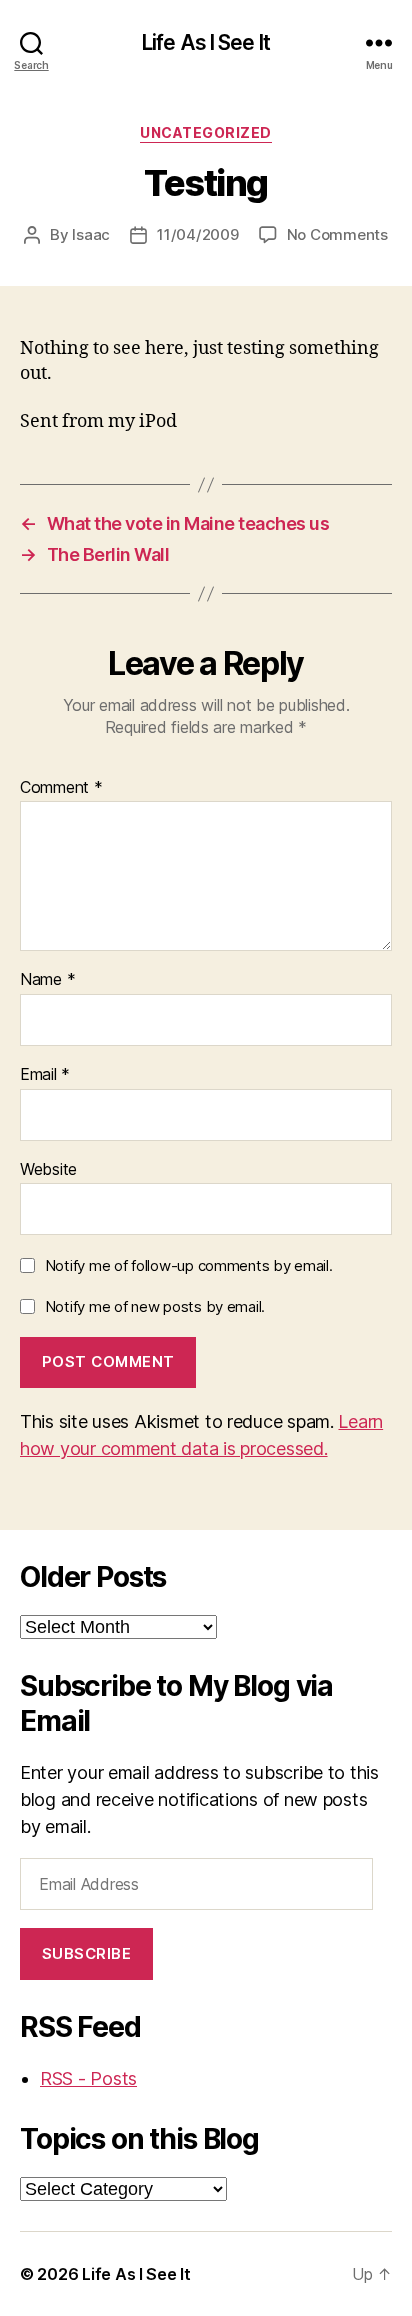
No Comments (337, 234)
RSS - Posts (88, 2078)
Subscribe (87, 1953)
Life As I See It (206, 42)
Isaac (91, 234)
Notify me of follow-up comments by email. (189, 1265)
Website (48, 1170)
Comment (61, 788)
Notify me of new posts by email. (155, 1306)
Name (47, 980)
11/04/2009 (197, 234)
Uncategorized (206, 132)
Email (45, 1075)
